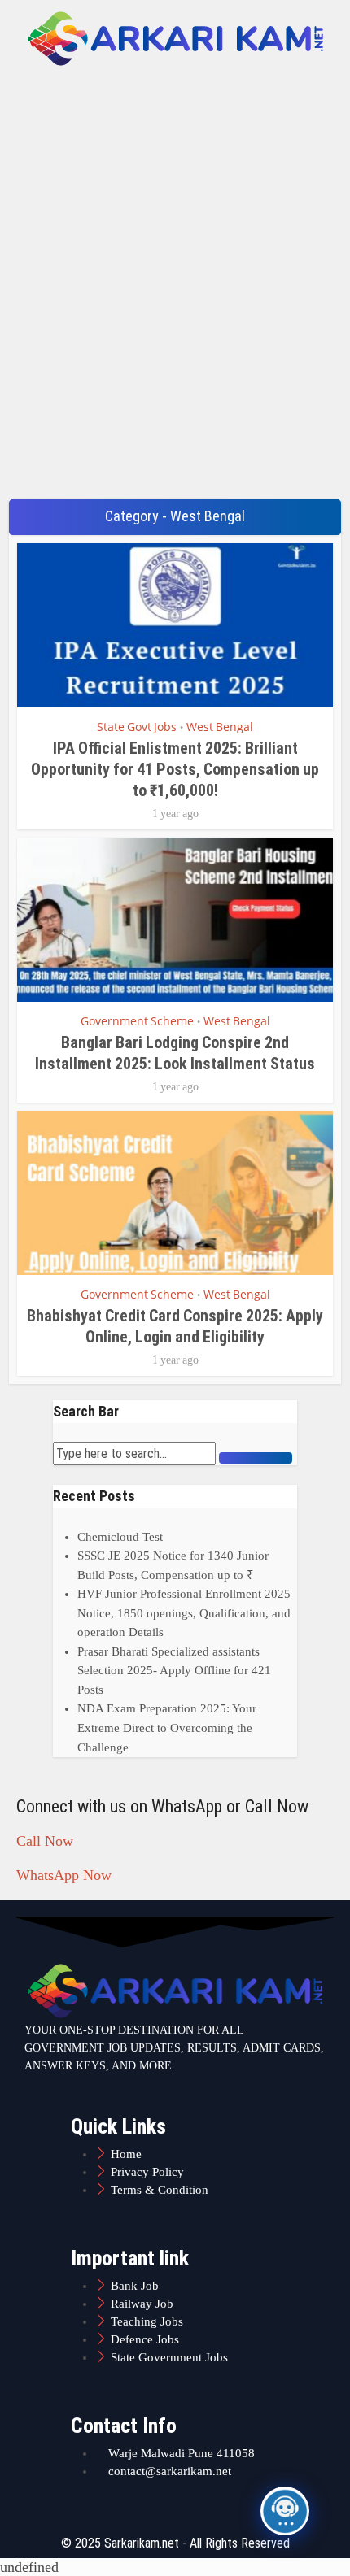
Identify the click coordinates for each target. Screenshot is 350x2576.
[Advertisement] (175, 304)
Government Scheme (137, 1021)
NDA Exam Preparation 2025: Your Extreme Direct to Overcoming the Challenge (167, 1727)
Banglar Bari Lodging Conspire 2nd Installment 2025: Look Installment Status (175, 1053)
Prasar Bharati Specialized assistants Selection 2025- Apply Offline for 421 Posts (174, 1671)
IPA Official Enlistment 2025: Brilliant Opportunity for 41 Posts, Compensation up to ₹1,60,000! (175, 769)
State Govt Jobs (137, 727)
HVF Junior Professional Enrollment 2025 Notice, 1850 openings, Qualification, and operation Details (184, 1613)
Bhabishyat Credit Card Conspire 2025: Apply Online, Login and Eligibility (175, 1326)
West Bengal (220, 727)
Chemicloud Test (120, 1537)
